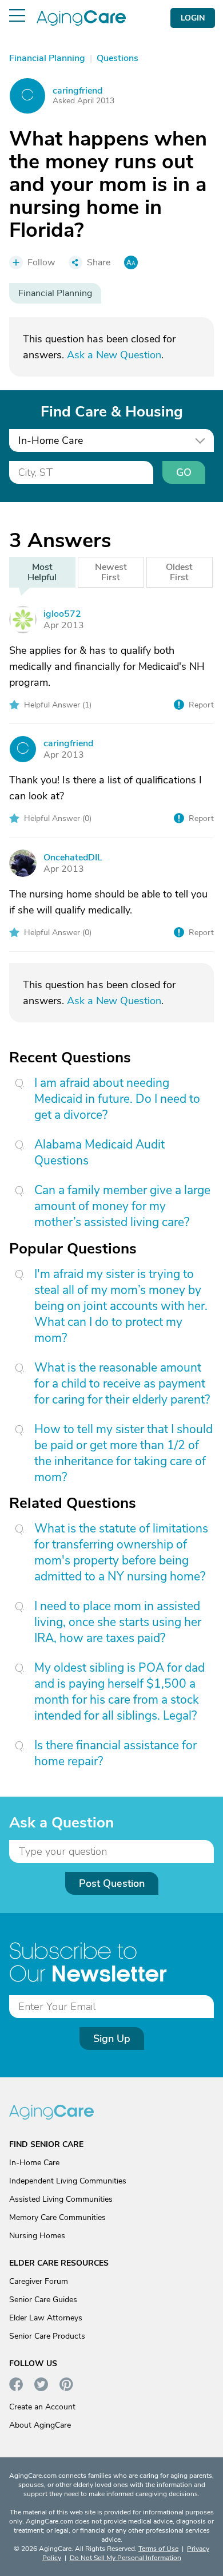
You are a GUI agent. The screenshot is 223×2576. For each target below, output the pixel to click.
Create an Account (42, 2407)
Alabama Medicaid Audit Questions (99, 1152)
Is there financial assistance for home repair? (116, 1753)
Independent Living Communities (68, 2181)
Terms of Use (158, 2549)
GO (184, 472)
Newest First (111, 572)
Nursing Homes (37, 2236)
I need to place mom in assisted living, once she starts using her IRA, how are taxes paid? (118, 1622)
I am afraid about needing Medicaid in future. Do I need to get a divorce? (117, 1099)
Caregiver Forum (39, 2281)
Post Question (112, 1883)
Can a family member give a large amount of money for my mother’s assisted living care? (122, 1206)
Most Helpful (42, 572)
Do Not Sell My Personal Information (126, 2558)
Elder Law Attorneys (46, 2318)
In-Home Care (34, 2163)
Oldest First (179, 572)
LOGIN (193, 18)
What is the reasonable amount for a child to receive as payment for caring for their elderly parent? (122, 1384)
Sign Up (112, 2039)
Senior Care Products (47, 2336)
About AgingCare (40, 2425)
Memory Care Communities (57, 2217)
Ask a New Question (114, 355)
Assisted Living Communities (61, 2199)
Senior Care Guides (43, 2300)
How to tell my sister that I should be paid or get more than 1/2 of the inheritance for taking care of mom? (124, 1453)
